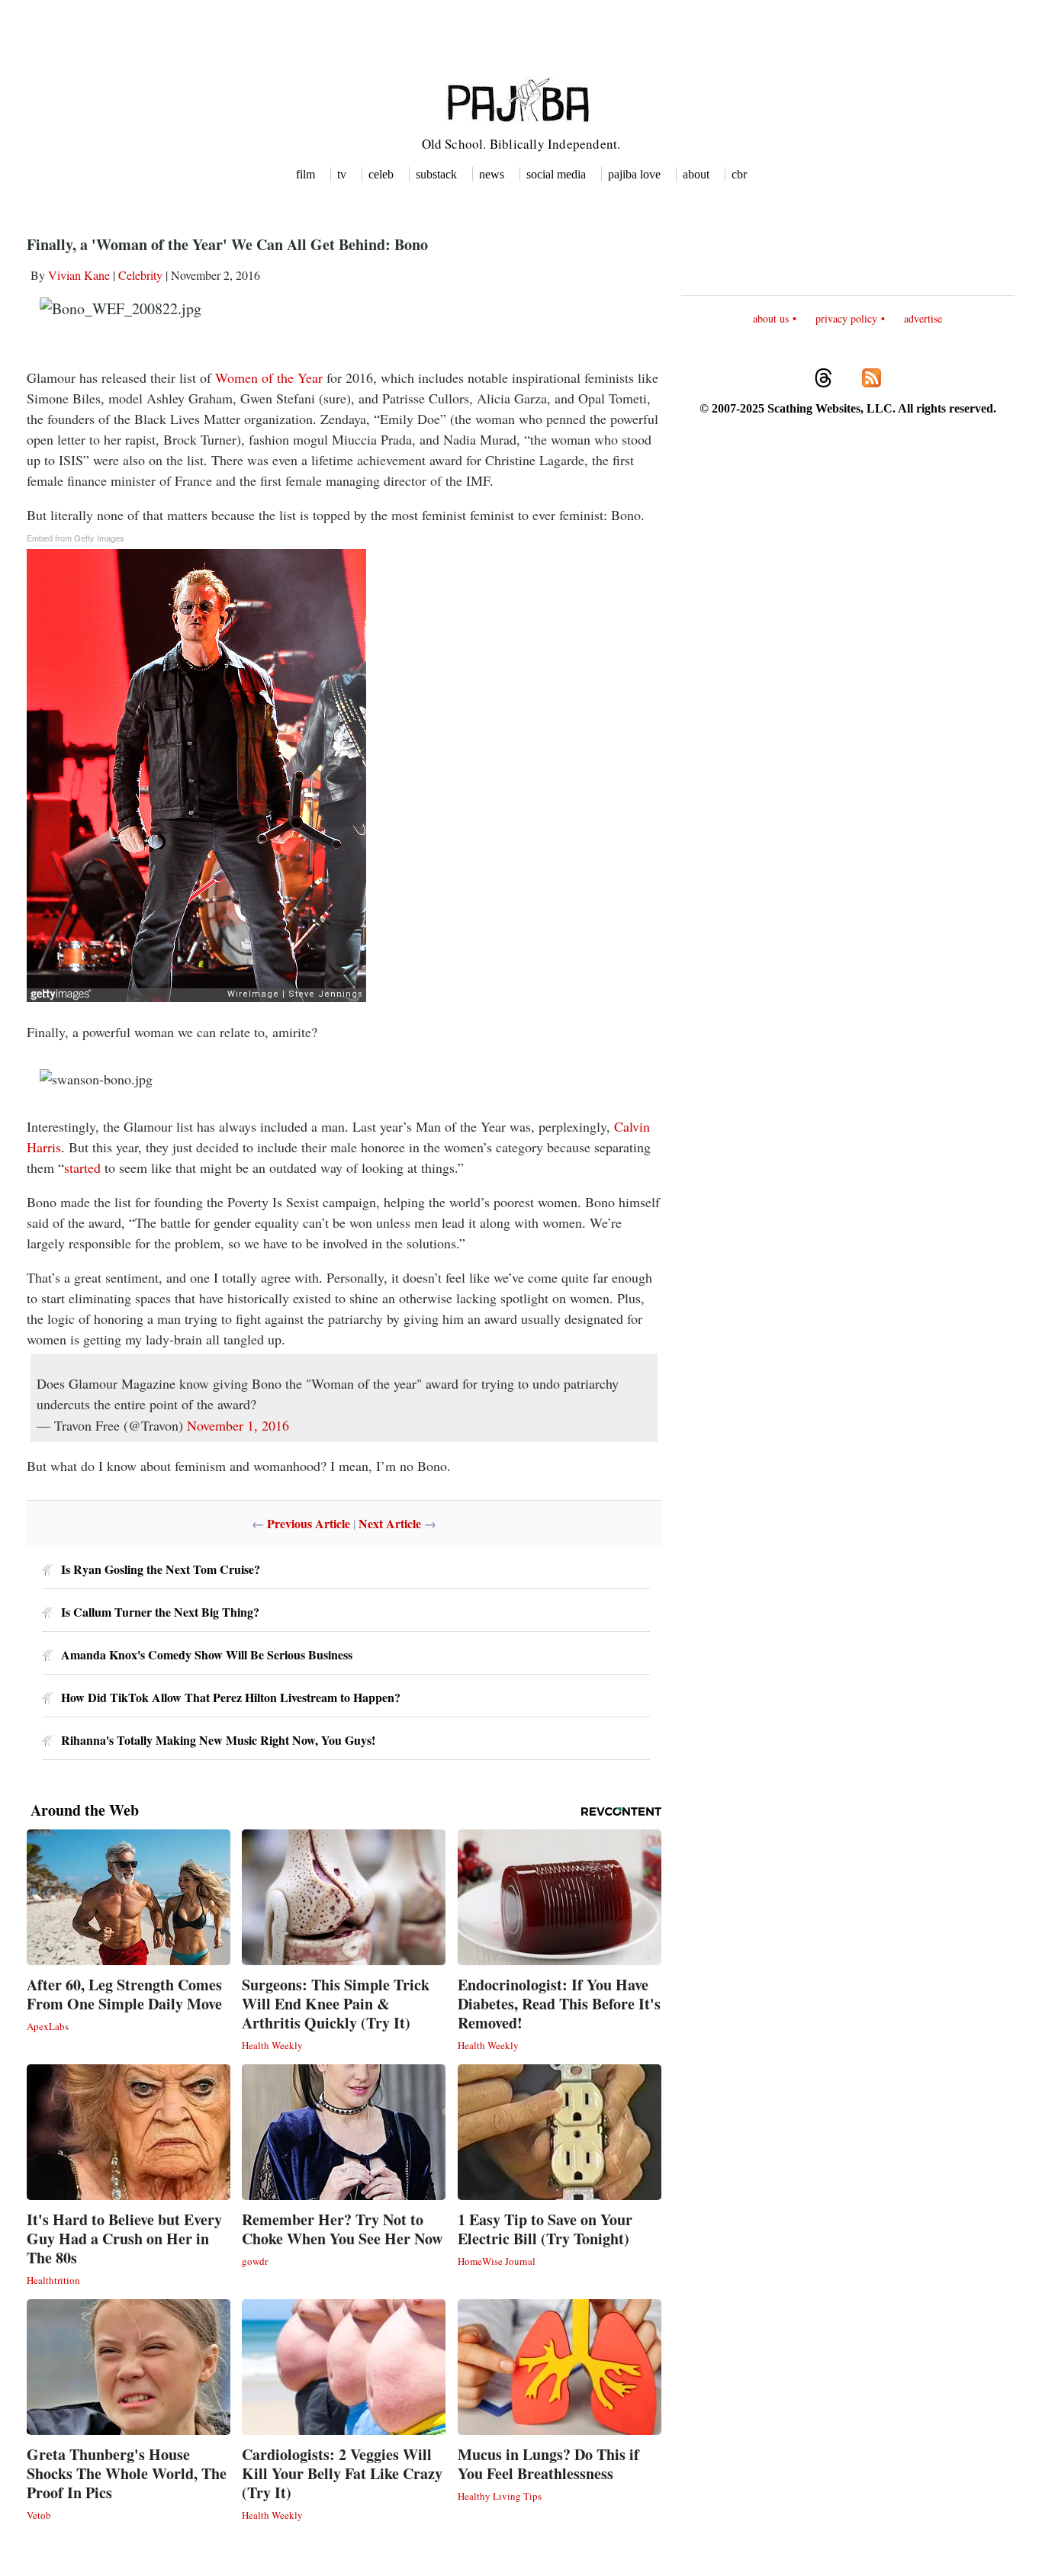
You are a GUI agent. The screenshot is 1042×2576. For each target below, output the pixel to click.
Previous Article (309, 1523)
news (492, 174)
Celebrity (140, 275)
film (306, 174)
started (82, 1168)
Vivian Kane (79, 275)
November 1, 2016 (238, 1425)
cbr (739, 174)
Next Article (390, 1523)
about (696, 174)
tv (342, 174)
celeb (381, 174)
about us (771, 318)
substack (436, 174)
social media (556, 174)
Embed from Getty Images (76, 538)
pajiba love (634, 174)
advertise (923, 318)
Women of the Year (269, 377)
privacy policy (846, 318)
